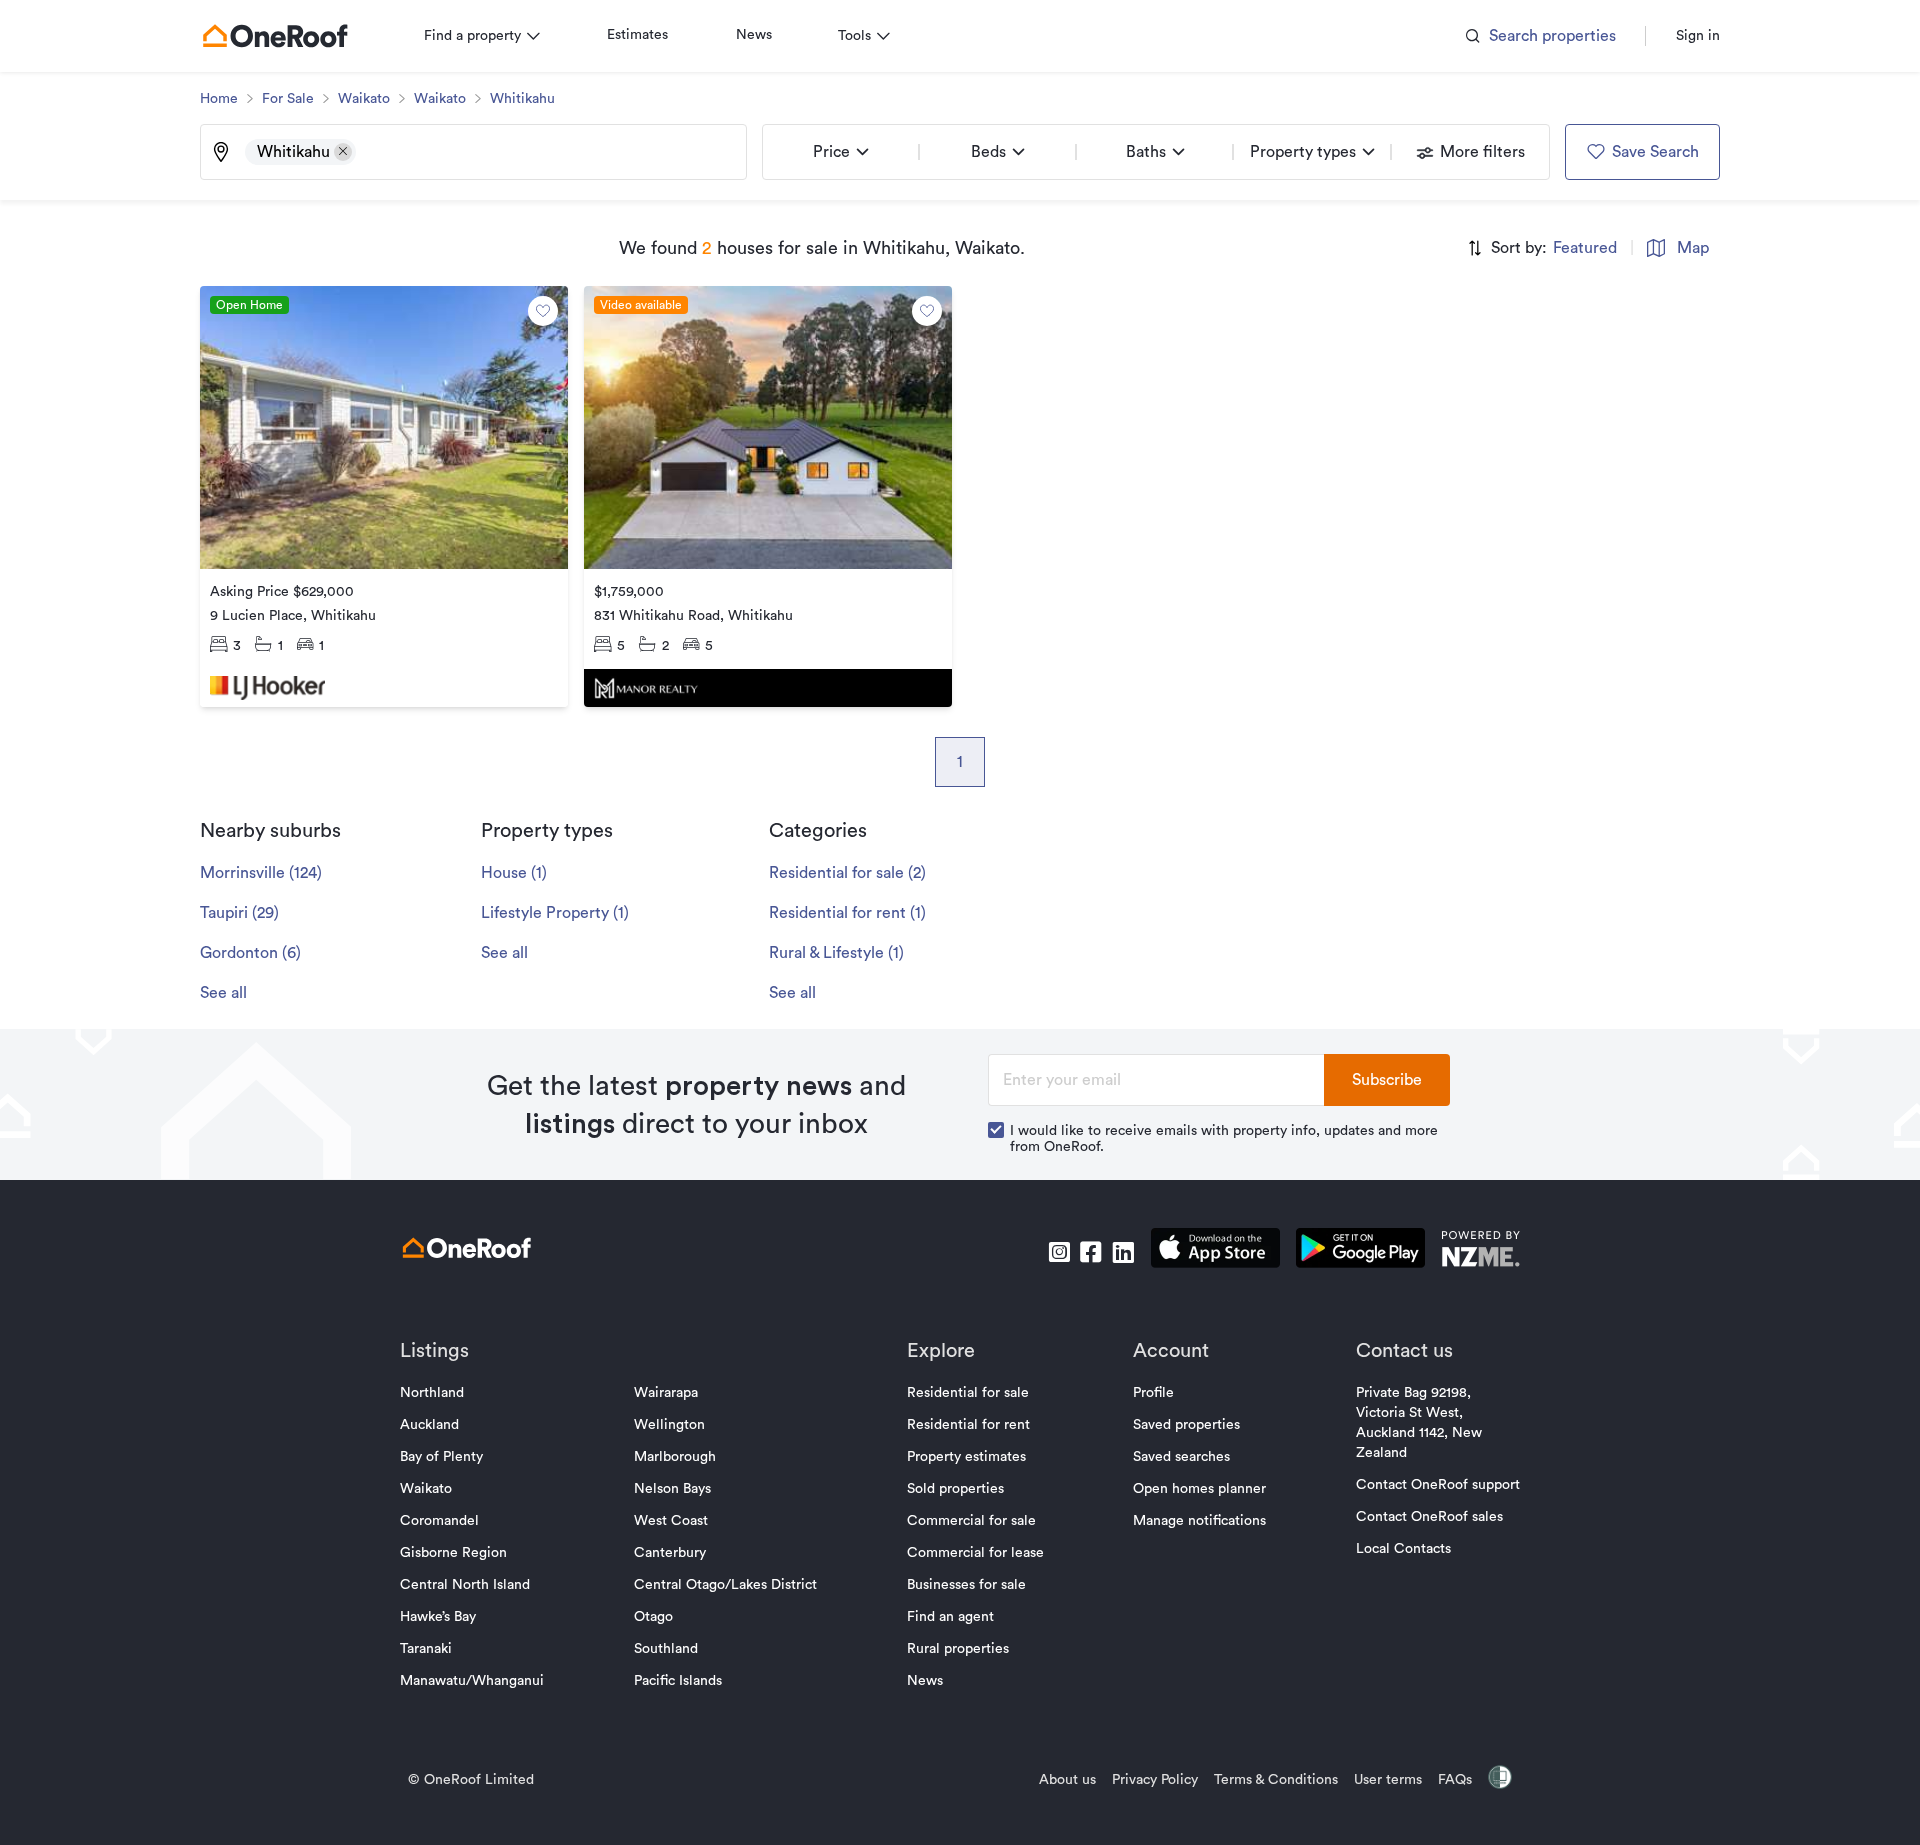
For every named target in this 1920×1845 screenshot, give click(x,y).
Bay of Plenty (441, 1457)
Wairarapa (666, 1393)
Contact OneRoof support (1438, 1485)
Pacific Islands (678, 1681)
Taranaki (426, 1649)
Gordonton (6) (250, 953)
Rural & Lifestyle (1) (836, 953)
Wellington (669, 1425)
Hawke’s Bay (438, 1617)
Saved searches (1181, 1457)
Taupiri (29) (239, 913)
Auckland (429, 1425)
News (754, 35)
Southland (666, 1649)
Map (1693, 248)
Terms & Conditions (1276, 1780)
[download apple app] (1215, 1251)
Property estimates (966, 1457)
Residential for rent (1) (847, 913)
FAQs (1455, 1780)
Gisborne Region (453, 1553)
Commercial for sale (971, 1521)
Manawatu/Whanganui (472, 1681)
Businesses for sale (966, 1585)
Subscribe (1387, 1080)
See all (223, 993)
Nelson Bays (672, 1489)
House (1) (514, 873)
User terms (1388, 1780)
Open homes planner (1199, 1489)
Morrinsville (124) (261, 873)
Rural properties (958, 1649)
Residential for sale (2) (847, 873)
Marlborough (675, 1457)
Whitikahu (522, 99)
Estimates (637, 35)
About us (1067, 1780)
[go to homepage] (275, 36)
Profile (1153, 1393)
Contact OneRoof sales (1429, 1517)
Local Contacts (1403, 1549)
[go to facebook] (1091, 1252)
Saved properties (1186, 1425)
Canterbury (670, 1553)
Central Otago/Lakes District (725, 1585)
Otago (653, 1617)
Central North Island (465, 1585)
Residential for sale (968, 1393)
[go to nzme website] (1480, 1251)
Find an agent (950, 1617)
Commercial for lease (975, 1553)
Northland (432, 1393)
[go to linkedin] (1123, 1252)
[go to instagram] (1059, 1252)
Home (219, 99)
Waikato (364, 99)
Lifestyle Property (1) (555, 913)
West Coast (671, 1521)
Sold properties (955, 1489)
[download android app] (1360, 1251)
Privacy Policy (1155, 1780)
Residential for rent (968, 1425)
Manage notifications (1199, 1521)
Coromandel (439, 1521)
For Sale (288, 99)
